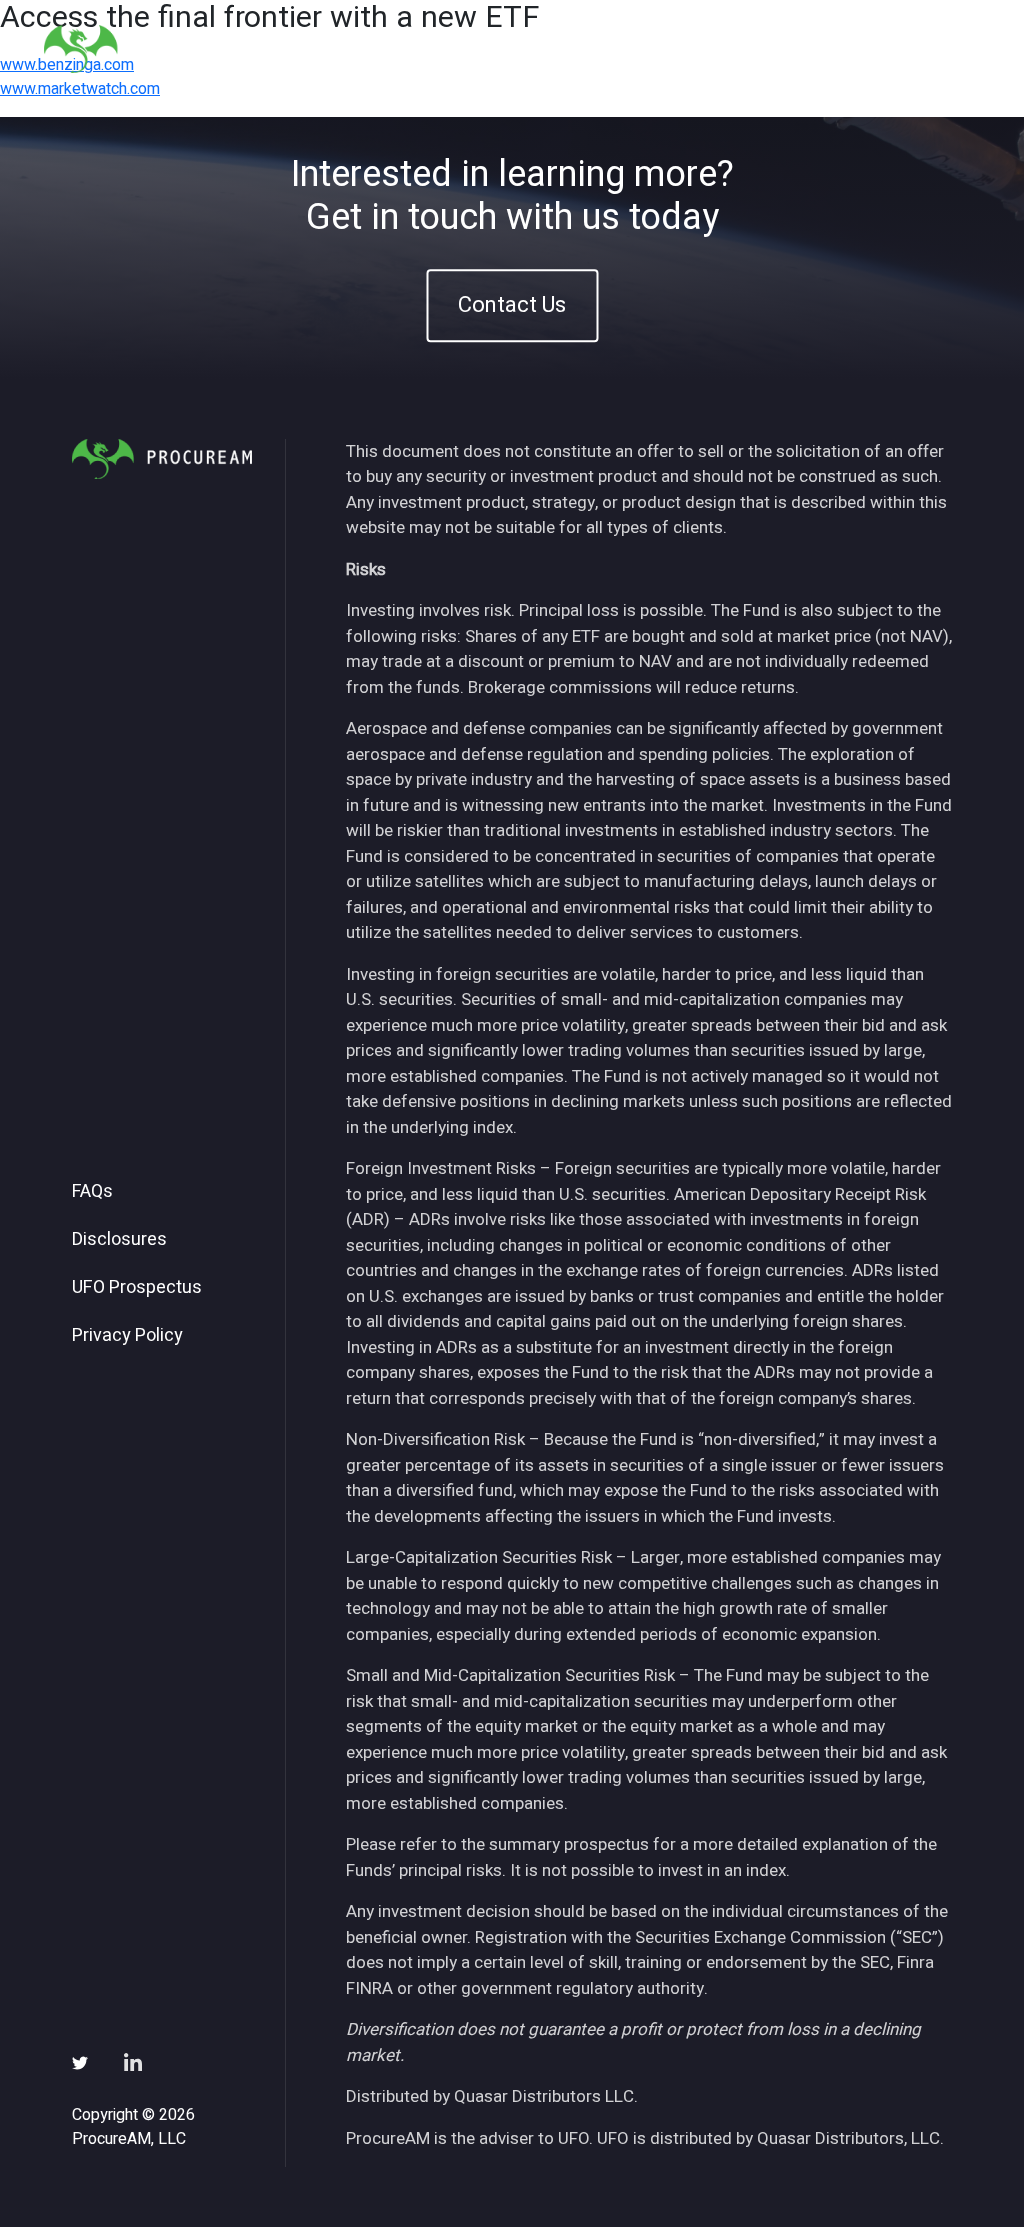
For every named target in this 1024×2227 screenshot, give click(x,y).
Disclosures (119, 1240)
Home (416, 48)
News (736, 48)
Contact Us (512, 305)
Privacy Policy (127, 1336)
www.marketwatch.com (80, 89)
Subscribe (830, 48)
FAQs (92, 1192)
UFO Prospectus (137, 1288)
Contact (933, 48)
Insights (650, 48)
